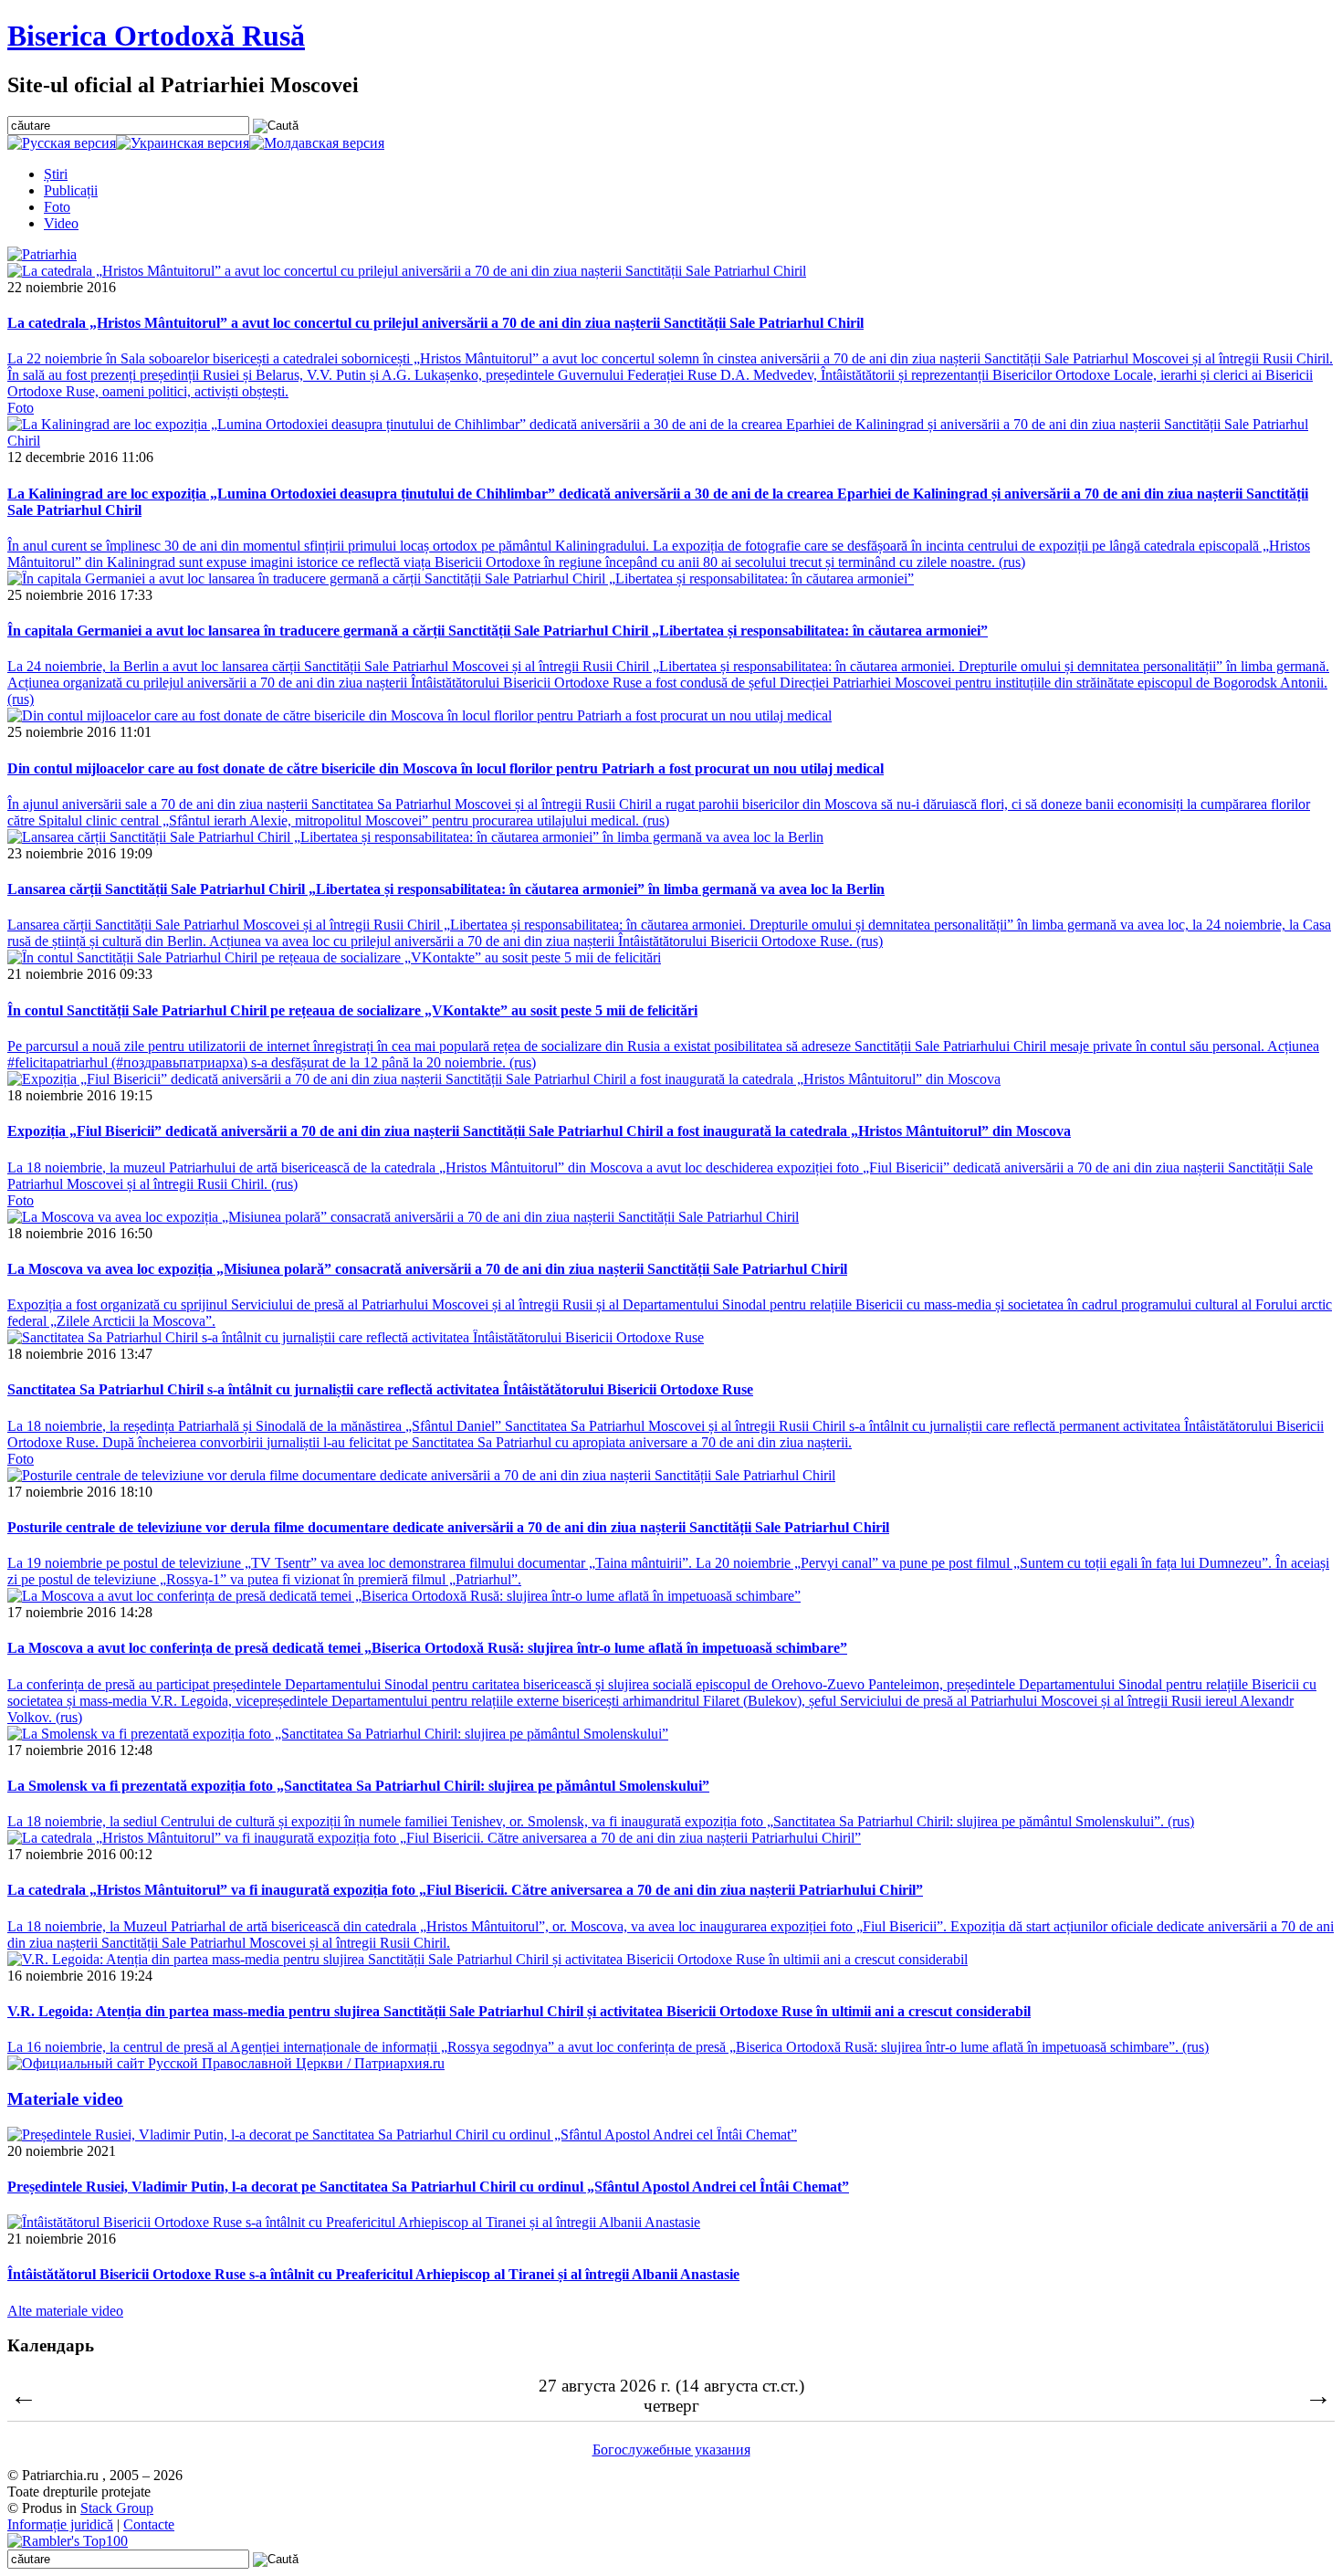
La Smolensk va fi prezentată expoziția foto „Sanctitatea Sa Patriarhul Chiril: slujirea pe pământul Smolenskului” (358, 1786)
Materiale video (65, 2099)
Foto (57, 207)
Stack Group (117, 2508)
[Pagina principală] (42, 254)
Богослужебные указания (671, 2450)
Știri (56, 174)
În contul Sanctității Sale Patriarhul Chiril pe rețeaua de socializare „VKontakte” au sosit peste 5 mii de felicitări (352, 1010)
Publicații (71, 190)
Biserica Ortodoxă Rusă (156, 36)
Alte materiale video (65, 2311)
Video (61, 223)
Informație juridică (60, 2524)
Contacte (149, 2524)
